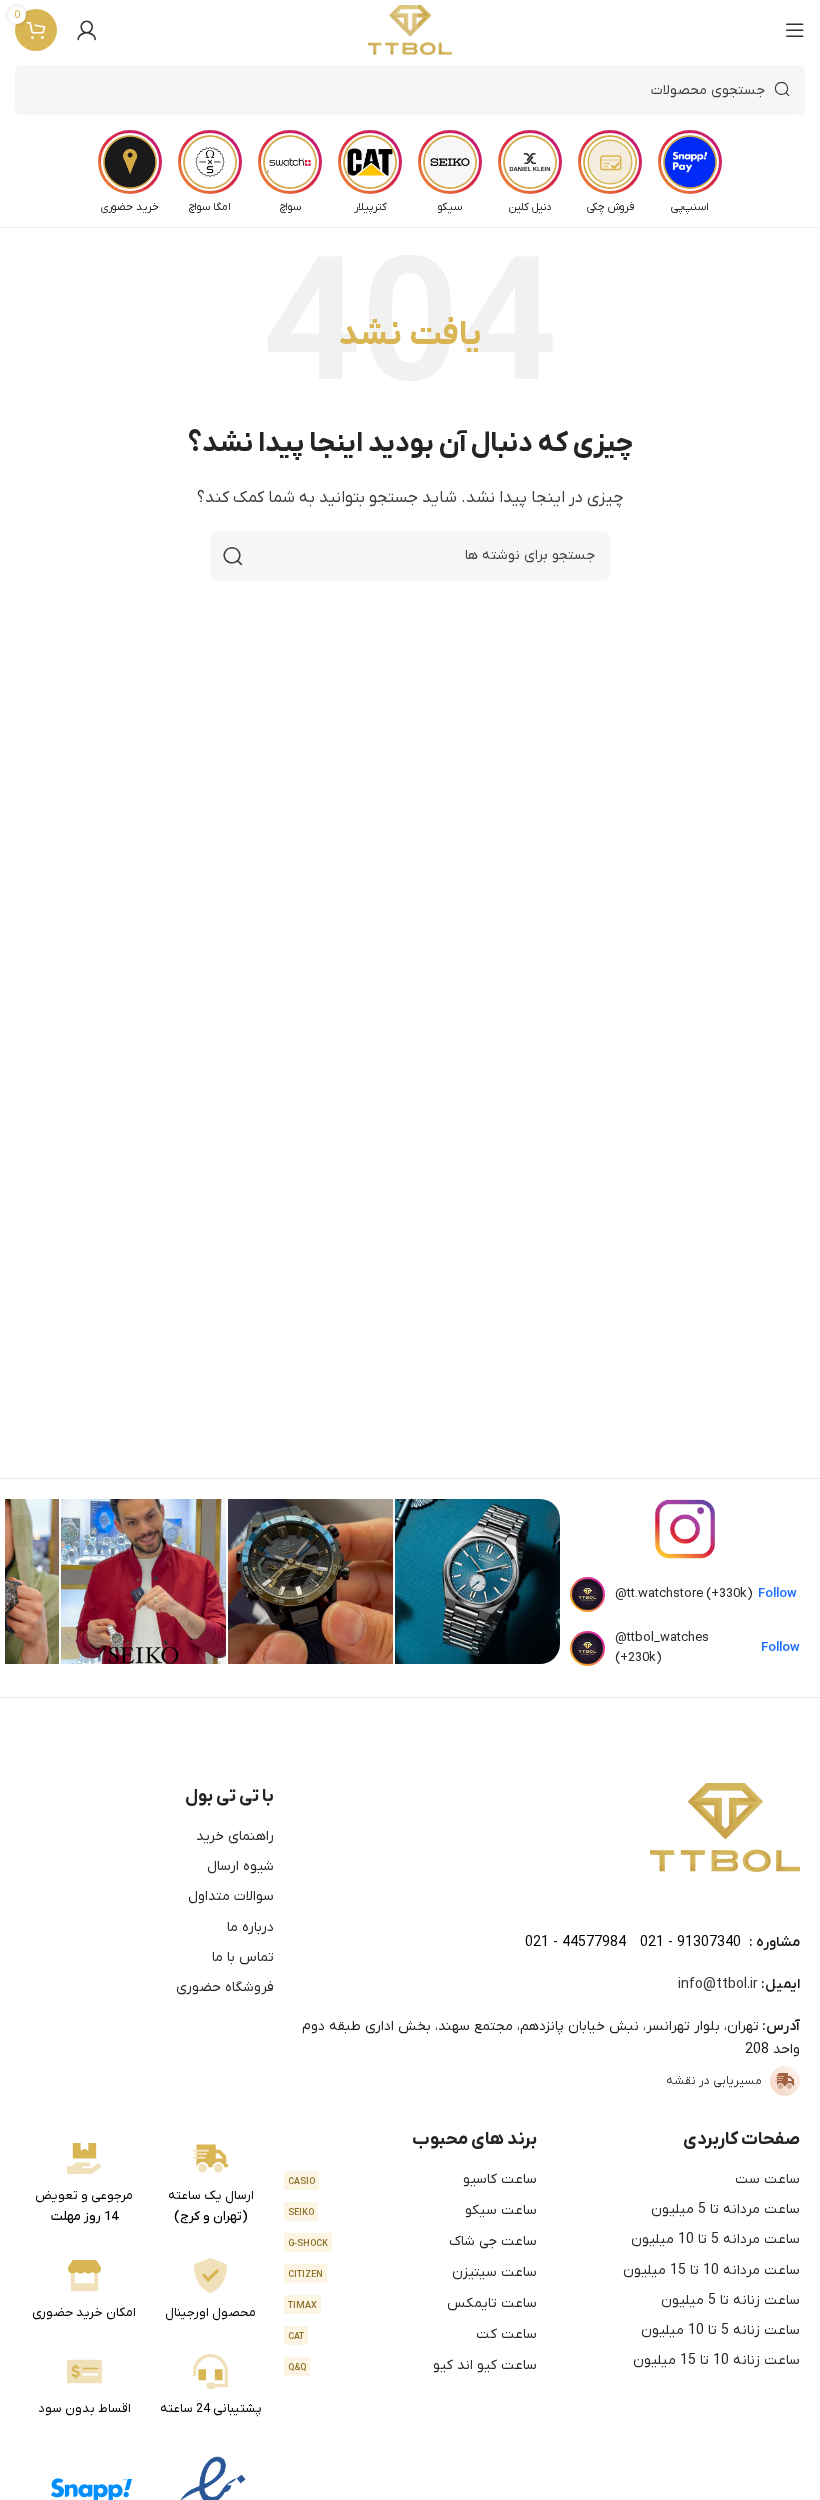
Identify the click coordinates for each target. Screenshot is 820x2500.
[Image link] (725, 1827)
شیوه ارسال (240, 1866)
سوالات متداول (231, 1896)
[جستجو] (233, 556)
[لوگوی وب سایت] (410, 30)
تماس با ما (243, 1957)
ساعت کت (412, 2334)
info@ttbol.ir (718, 1984)
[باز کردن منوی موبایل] (795, 30)
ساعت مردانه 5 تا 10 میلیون (715, 2239)
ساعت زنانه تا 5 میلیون (730, 2300)
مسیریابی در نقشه (714, 2081)
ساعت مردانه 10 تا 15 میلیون (711, 2270)
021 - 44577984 (575, 1942)
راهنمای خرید (235, 1836)
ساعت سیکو (412, 2210)
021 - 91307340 (690, 1942)
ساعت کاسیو (412, 2179)
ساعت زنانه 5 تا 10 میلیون (720, 2330)
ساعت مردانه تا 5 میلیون (725, 2209)
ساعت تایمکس (412, 2303)
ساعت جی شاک (412, 2241)
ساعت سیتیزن (412, 2272)
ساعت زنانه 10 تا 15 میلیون (716, 2360)
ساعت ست (767, 2179)
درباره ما (250, 1927)
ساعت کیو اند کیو (412, 2365)
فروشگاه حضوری (225, 1987)
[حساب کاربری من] (87, 30)
